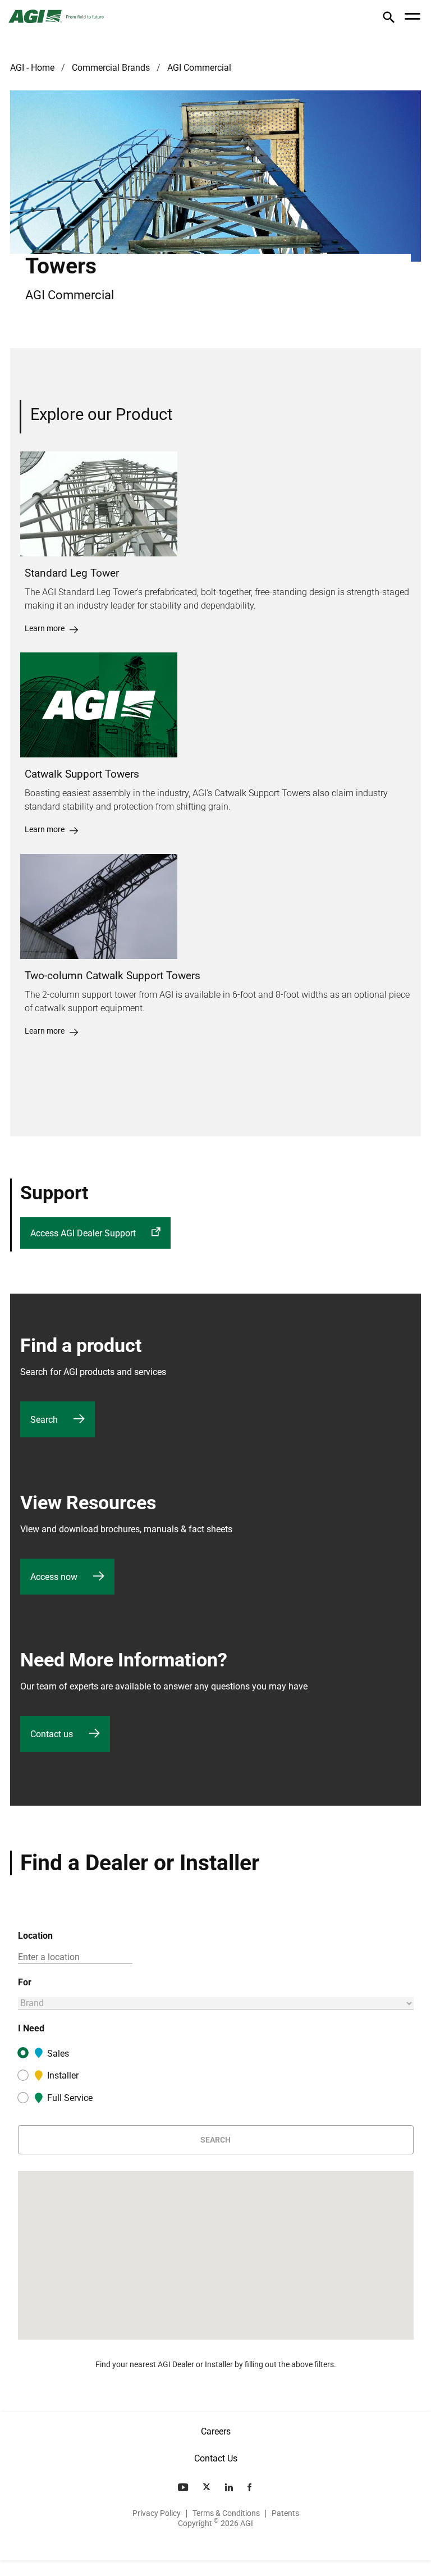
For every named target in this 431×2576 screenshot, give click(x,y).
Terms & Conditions (226, 2513)
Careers (216, 2431)
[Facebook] (251, 2487)
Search (215, 2140)
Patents (285, 2513)
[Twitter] (208, 2487)
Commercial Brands (111, 68)
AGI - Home (32, 68)
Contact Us (216, 2458)
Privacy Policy (157, 2513)
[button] (389, 19)
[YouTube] (184, 2487)
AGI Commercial (199, 68)
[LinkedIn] (230, 2487)
